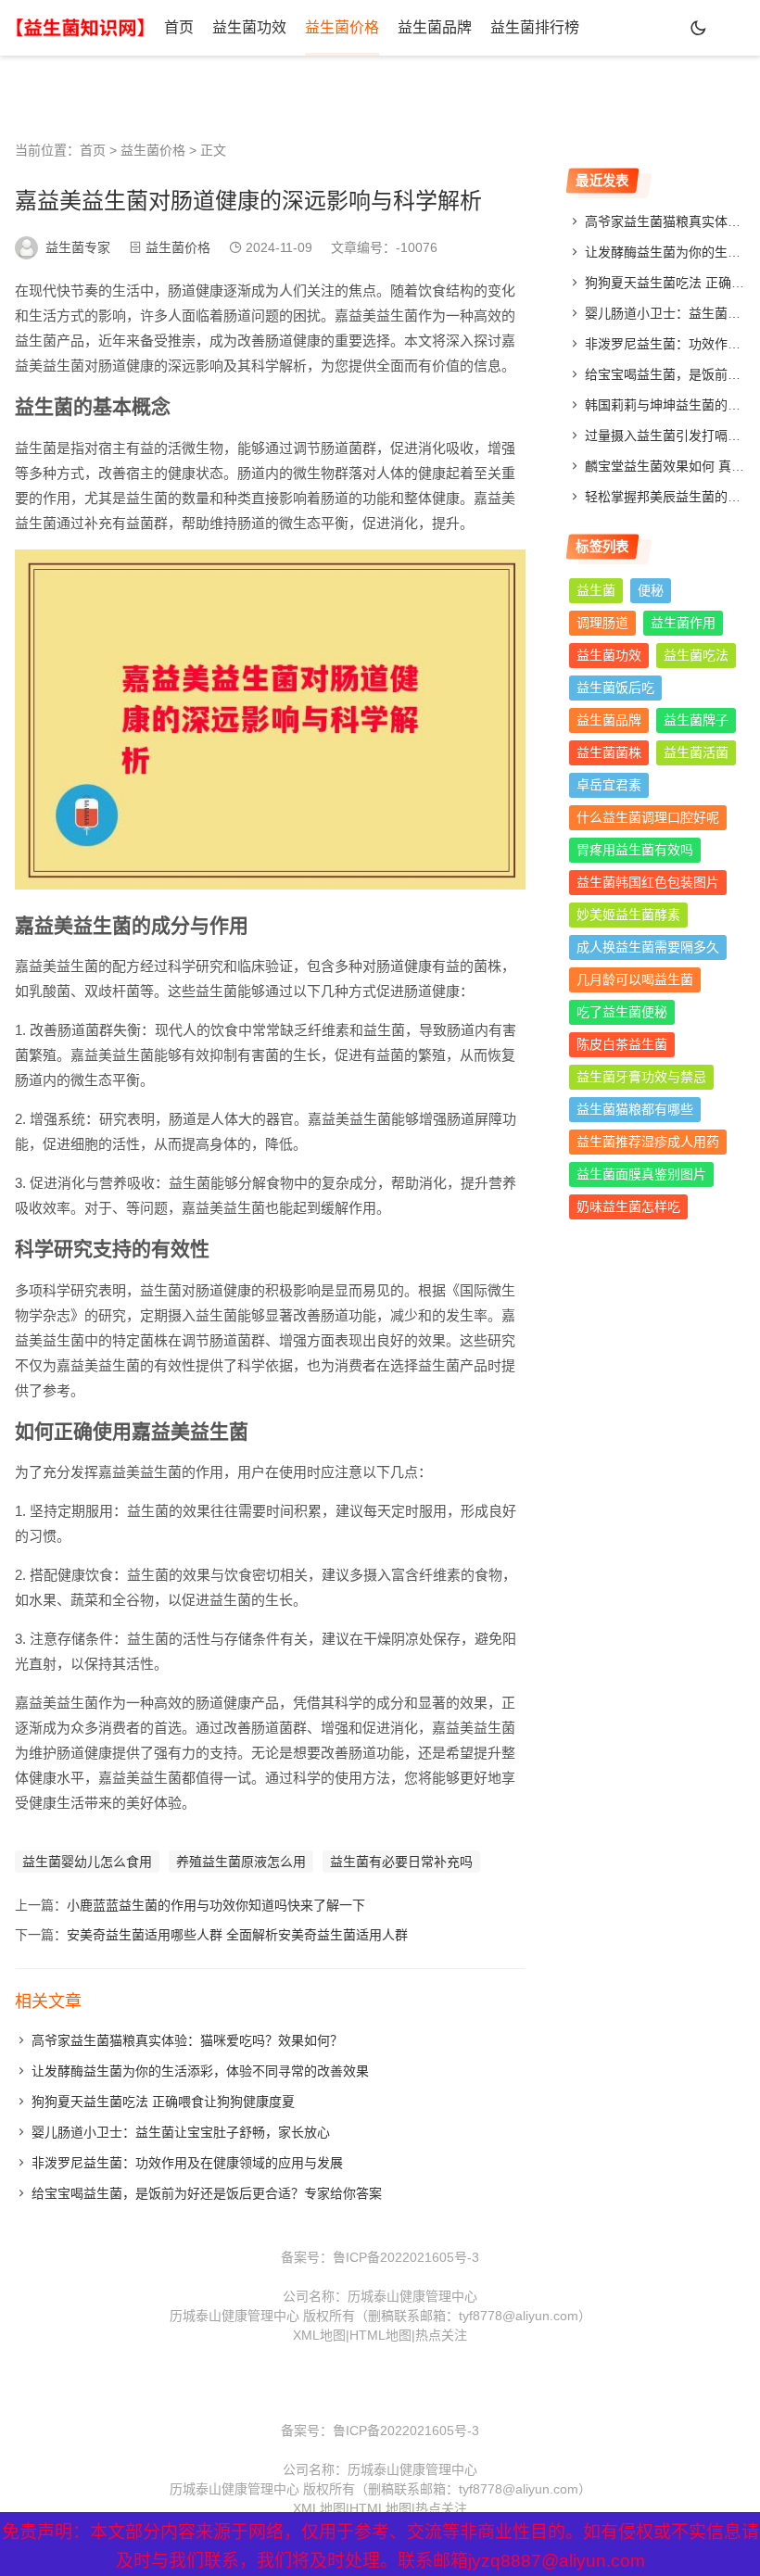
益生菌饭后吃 (615, 688)
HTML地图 (380, 2335)
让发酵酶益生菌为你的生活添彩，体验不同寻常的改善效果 (200, 2071)
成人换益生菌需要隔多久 (648, 947)
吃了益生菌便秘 (622, 1012)
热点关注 (441, 2335)
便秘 (651, 590)
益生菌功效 (249, 27)
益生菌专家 (78, 247)
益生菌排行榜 (535, 27)
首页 (179, 27)
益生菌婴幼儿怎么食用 (87, 1862)
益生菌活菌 (696, 752)
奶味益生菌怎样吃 (628, 1206)
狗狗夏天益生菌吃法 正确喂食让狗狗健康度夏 (163, 2102)
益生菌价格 (342, 27)
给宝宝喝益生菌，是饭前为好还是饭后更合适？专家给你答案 (207, 2193)
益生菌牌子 (696, 720)
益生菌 (596, 590)
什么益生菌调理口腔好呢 (648, 817)
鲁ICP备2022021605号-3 (406, 2257)
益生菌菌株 (609, 752)
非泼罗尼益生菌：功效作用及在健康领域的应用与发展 (187, 2163)
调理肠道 (602, 623)
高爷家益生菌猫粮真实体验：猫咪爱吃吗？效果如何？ (187, 2040)
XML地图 (319, 2335)
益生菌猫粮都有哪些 (635, 1109)
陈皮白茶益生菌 (622, 1044)
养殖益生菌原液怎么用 (241, 1862)
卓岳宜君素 (609, 785)
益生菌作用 (683, 623)
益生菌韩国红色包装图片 (648, 882)
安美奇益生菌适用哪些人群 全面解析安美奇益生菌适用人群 (237, 1935)
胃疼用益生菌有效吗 (635, 850)
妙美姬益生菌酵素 (628, 915)
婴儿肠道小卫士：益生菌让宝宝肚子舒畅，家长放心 (181, 2132)
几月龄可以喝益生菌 (635, 979)
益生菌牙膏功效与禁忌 (641, 1077)
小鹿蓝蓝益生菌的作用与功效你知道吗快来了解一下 (216, 1905)
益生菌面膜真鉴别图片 (641, 1174)
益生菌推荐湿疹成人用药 (648, 1142)
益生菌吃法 (696, 655)
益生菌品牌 (435, 27)
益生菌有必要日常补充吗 (401, 1862)
